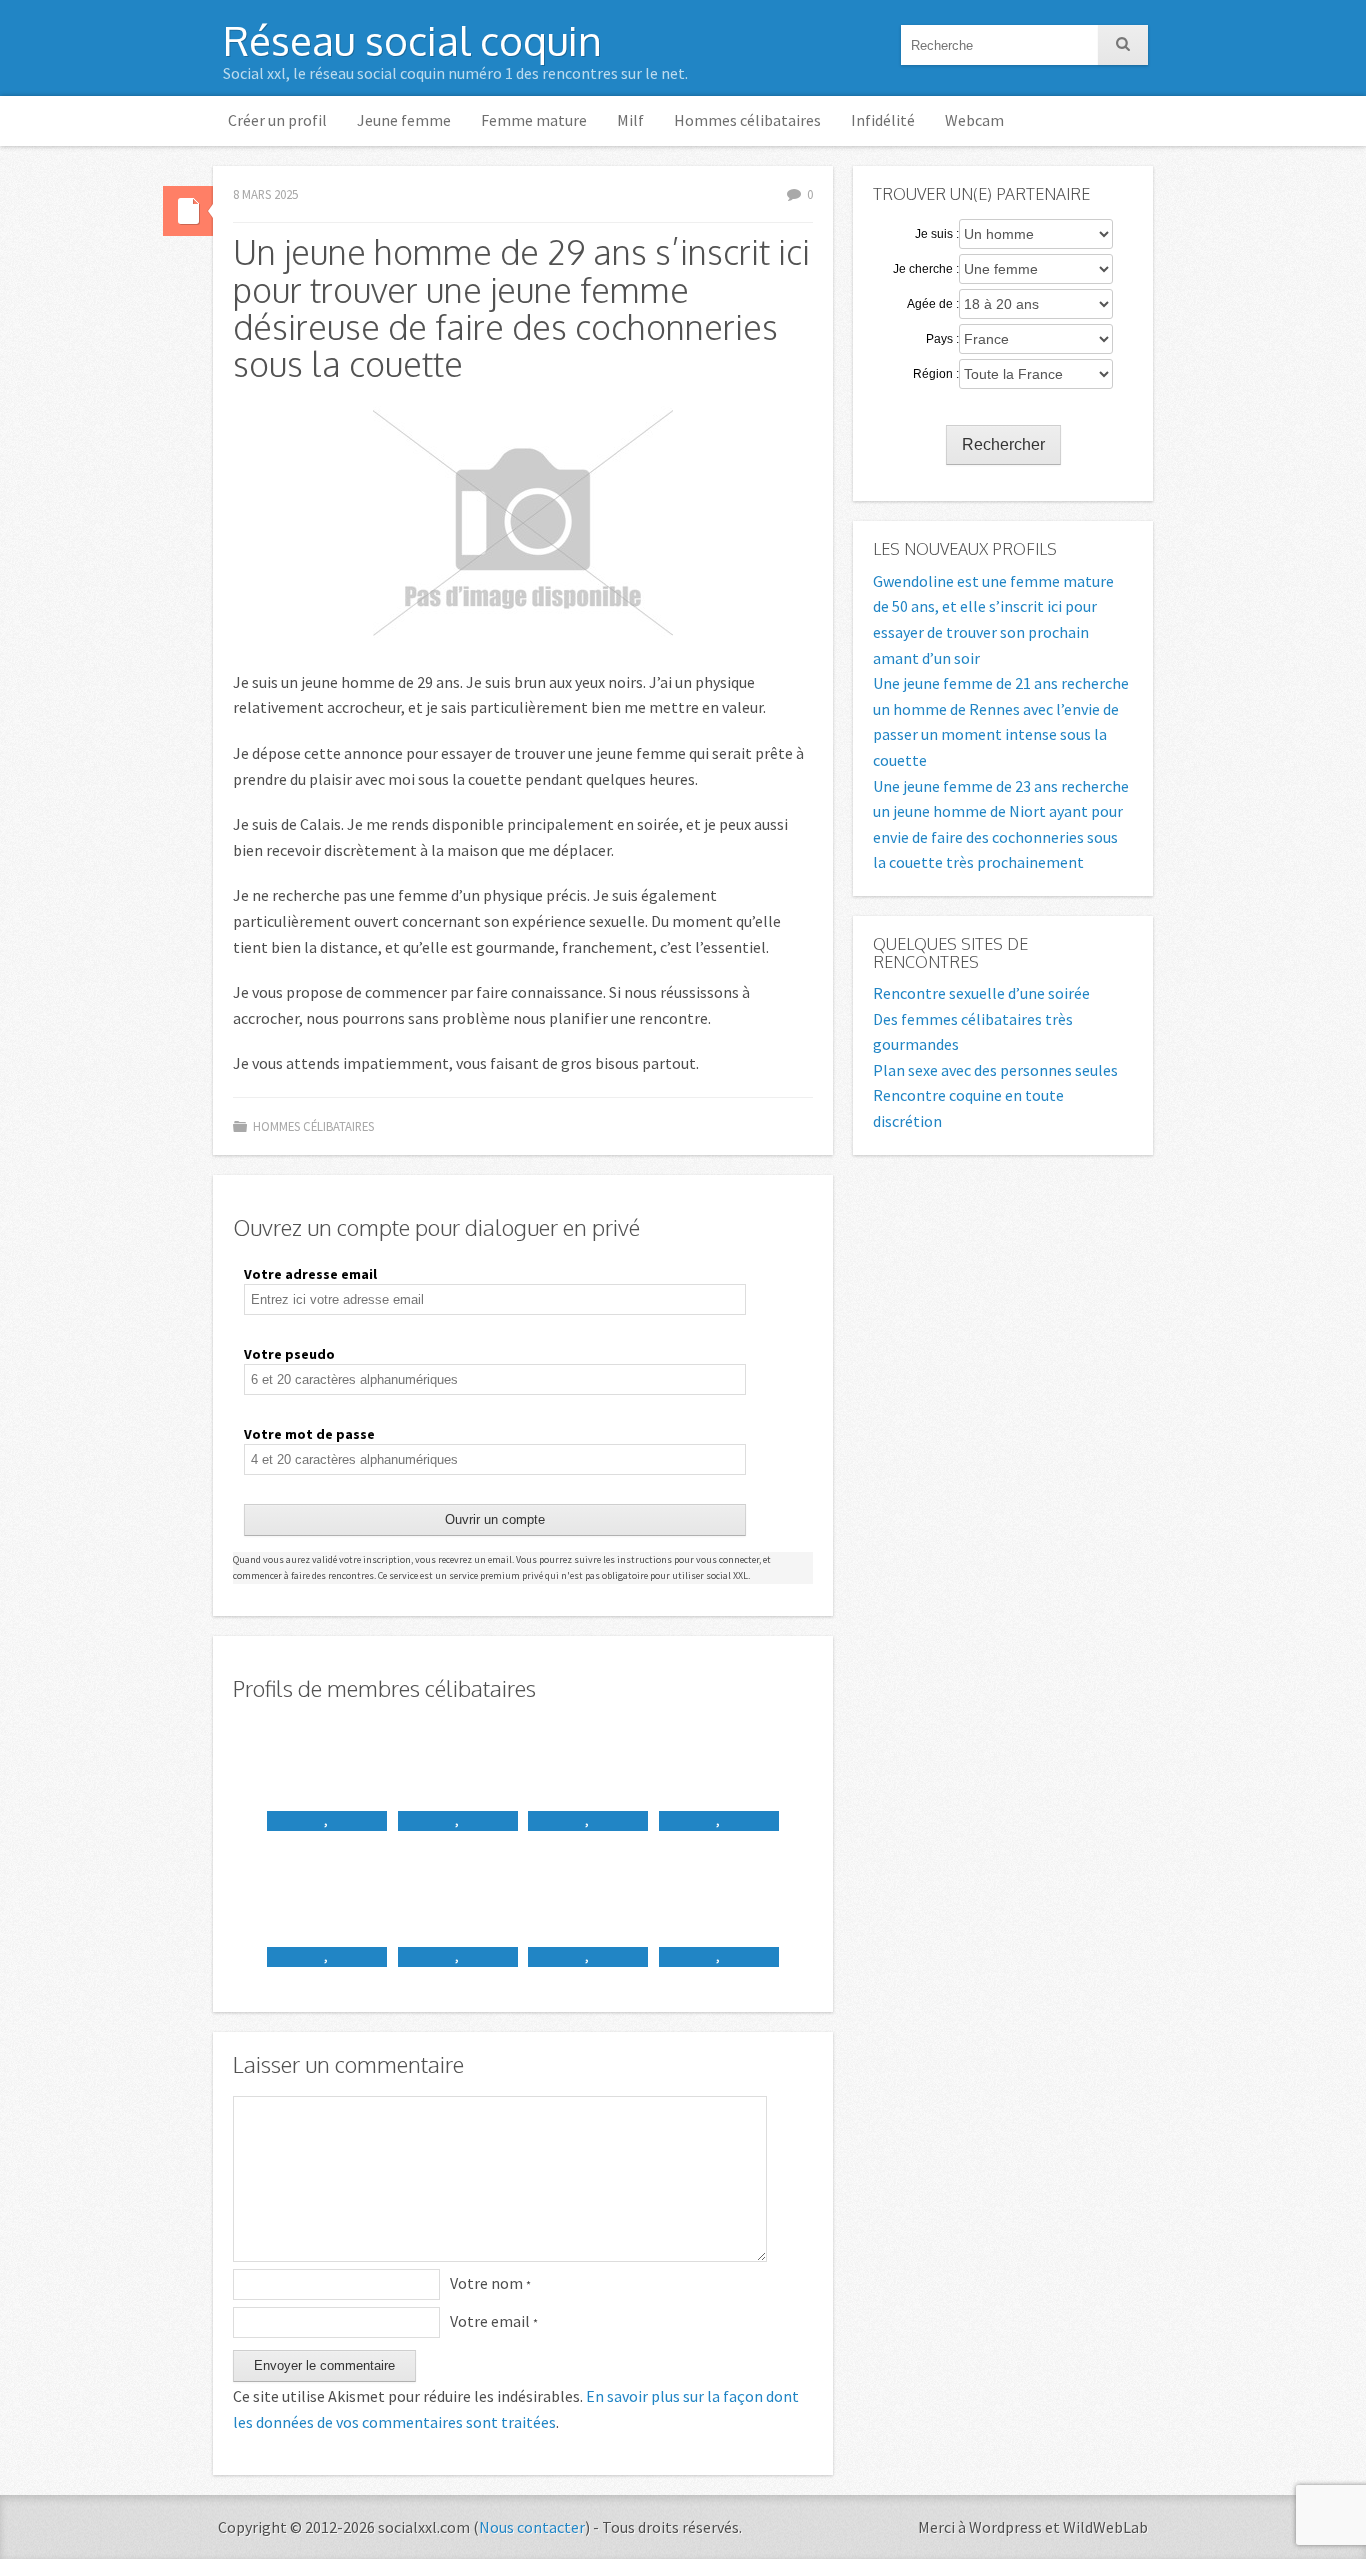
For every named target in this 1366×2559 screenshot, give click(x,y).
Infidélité (883, 120)
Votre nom (490, 2283)
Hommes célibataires (747, 120)
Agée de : (933, 304)
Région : (936, 374)
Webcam (974, 120)
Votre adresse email (310, 1274)
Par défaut (188, 211)
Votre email (494, 2321)
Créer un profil (277, 120)
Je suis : (937, 234)
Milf (630, 120)
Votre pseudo (289, 1354)
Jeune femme (404, 120)
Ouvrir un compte (495, 1519)
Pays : (942, 339)
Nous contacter (532, 2527)
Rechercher (1003, 444)
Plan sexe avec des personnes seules (995, 1070)
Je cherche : (926, 269)
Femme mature (534, 120)
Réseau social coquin (412, 40)
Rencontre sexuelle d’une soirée (981, 993)
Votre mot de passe (309, 1434)
